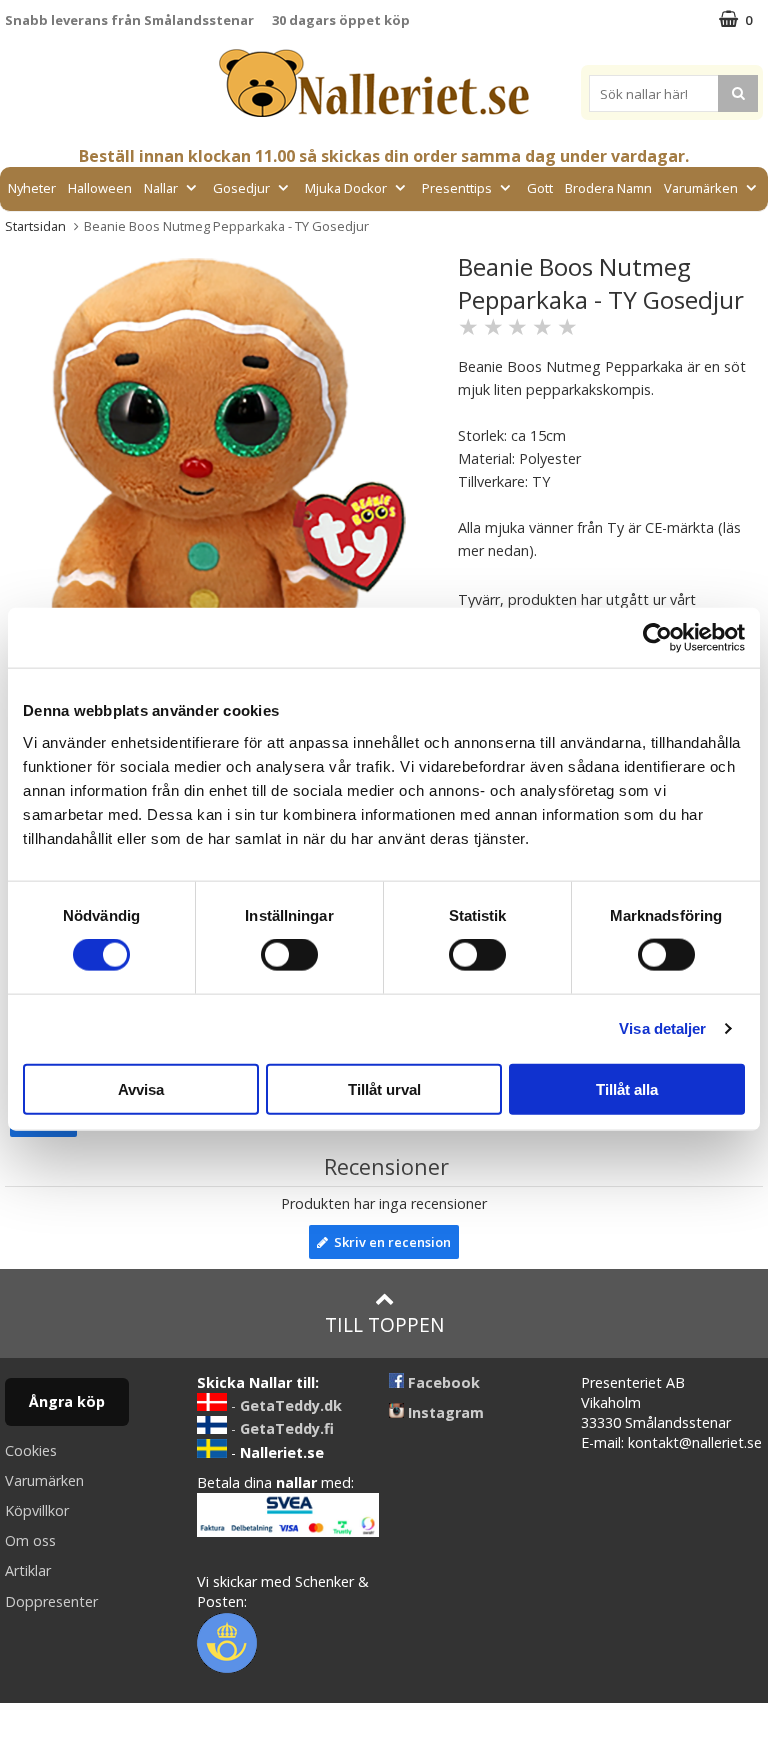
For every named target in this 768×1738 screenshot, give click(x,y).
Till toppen (384, 1324)
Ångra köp (67, 1401)
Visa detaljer (662, 1028)
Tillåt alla (627, 1088)
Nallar (161, 188)
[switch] (289, 955)
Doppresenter (51, 1601)
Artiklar (28, 1570)
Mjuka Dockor (346, 188)
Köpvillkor (37, 1510)
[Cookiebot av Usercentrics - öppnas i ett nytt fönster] (657, 638)
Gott (540, 188)
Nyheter (32, 188)
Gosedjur (241, 188)
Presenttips (457, 188)
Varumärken (701, 188)
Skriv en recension (389, 1242)
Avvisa (141, 1088)
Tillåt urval (384, 1088)
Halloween (100, 188)
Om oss (30, 1540)
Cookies (31, 1450)
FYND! (384, 233)
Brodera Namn (608, 188)
